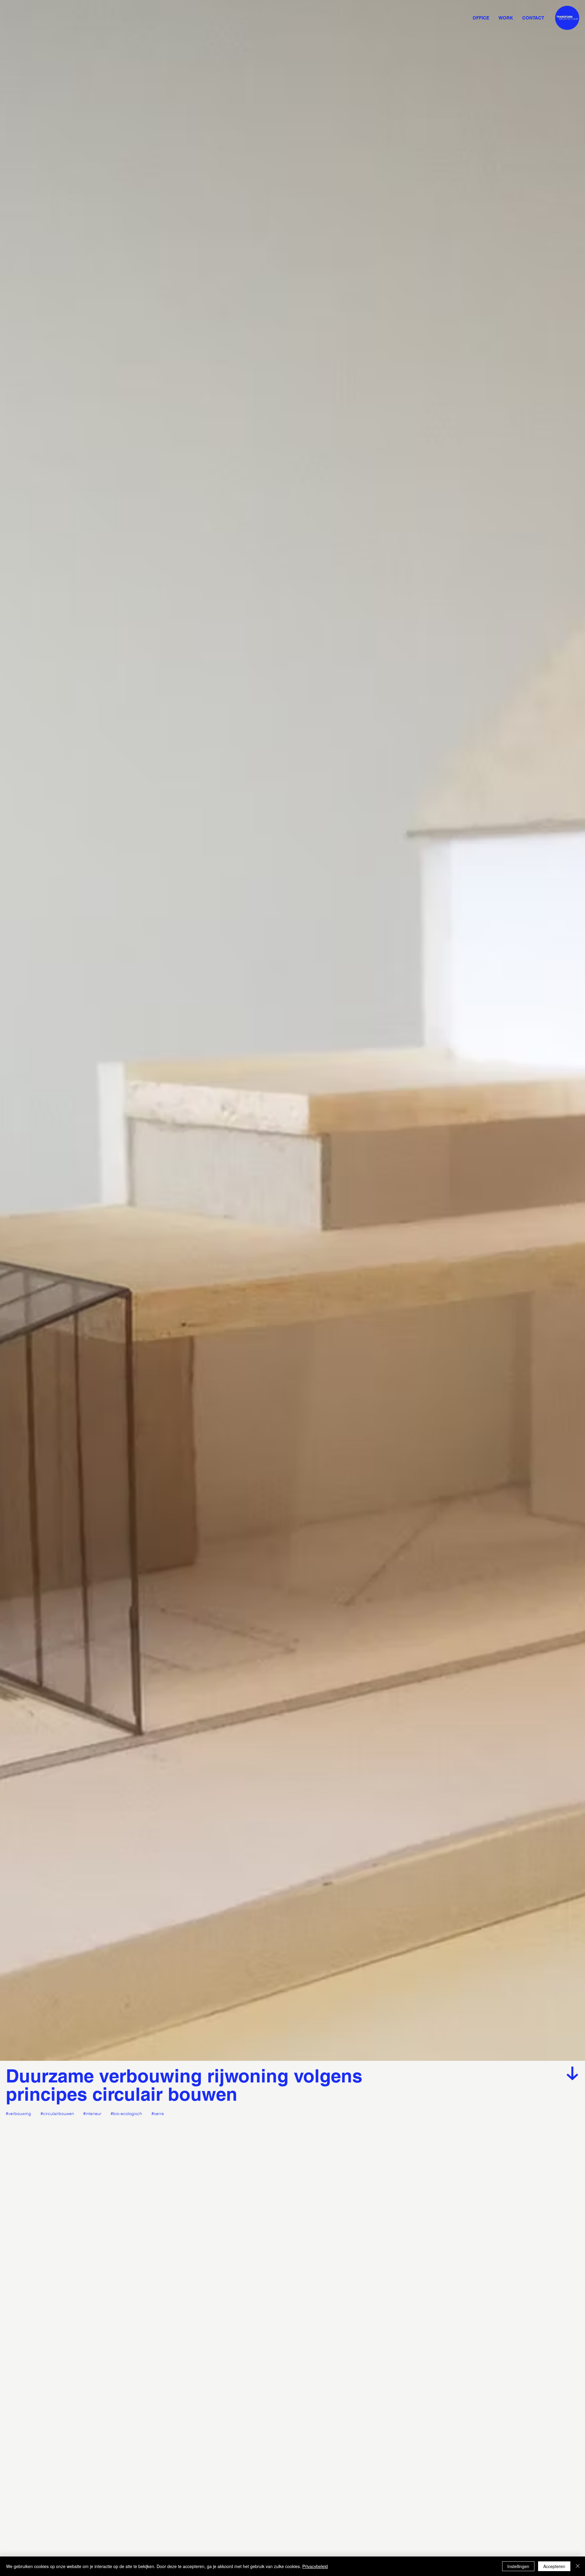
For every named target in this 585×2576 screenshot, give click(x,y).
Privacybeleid (315, 2566)
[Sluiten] (578, 2566)
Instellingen (518, 2566)
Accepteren (554, 2566)
